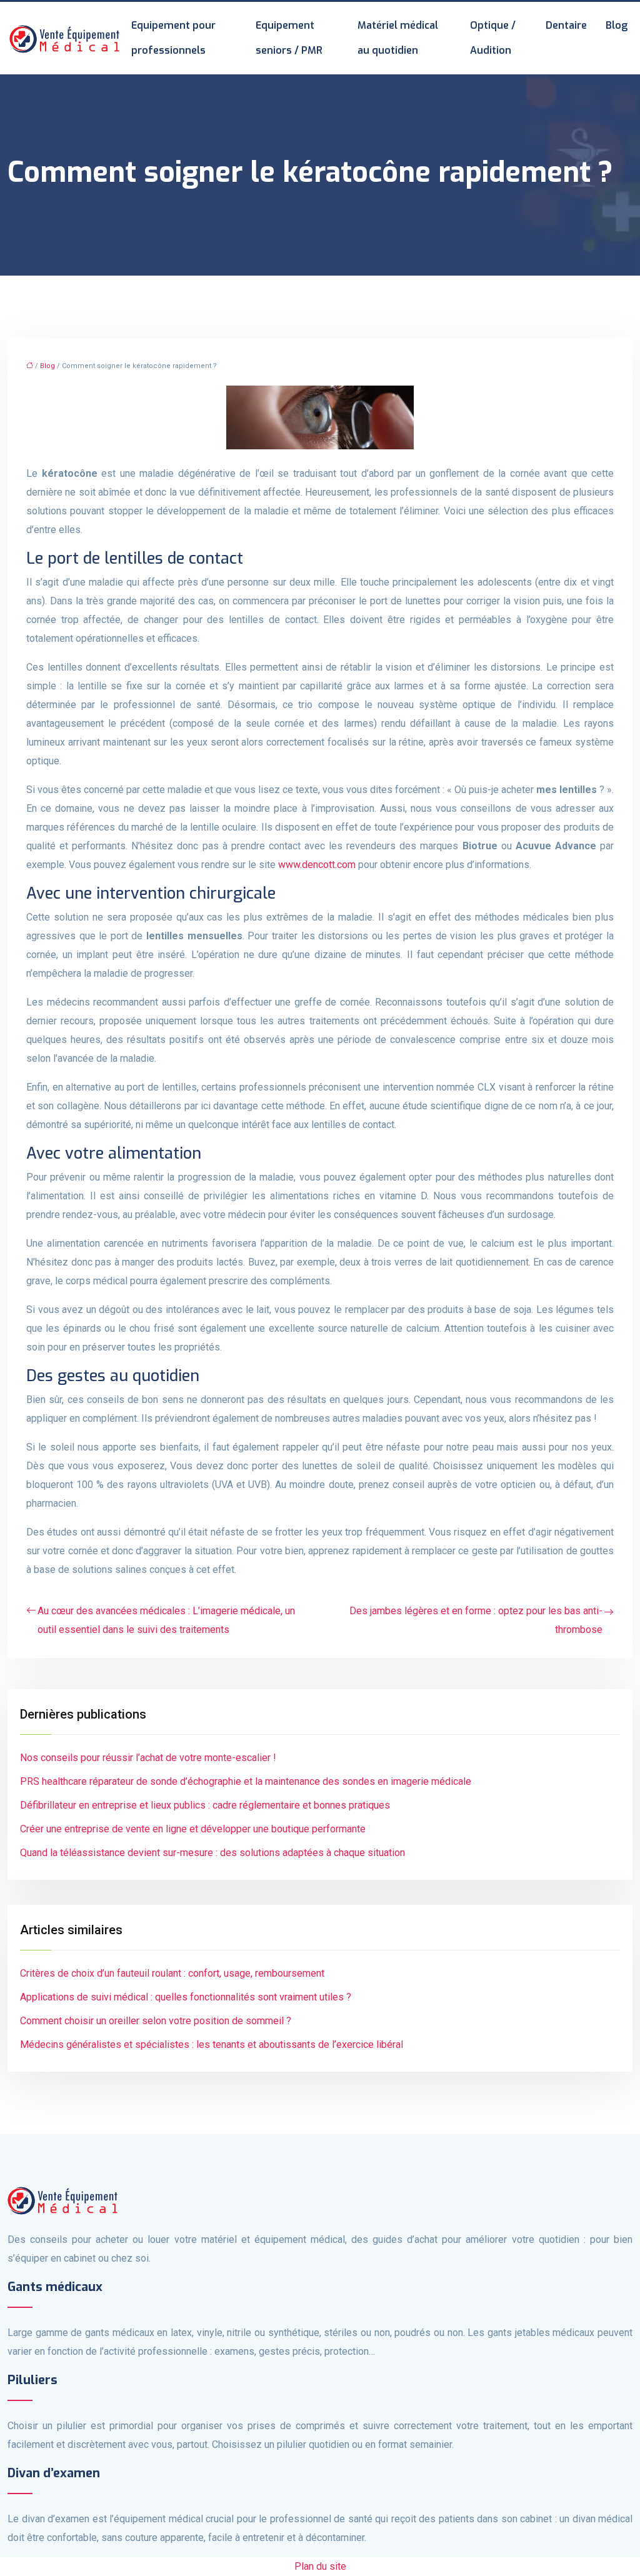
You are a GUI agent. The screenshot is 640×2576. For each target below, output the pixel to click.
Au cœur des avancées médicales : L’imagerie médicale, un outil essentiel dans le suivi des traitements (166, 1620)
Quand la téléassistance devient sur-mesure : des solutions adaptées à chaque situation (212, 1853)
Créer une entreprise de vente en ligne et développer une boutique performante (193, 1829)
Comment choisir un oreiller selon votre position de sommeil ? (156, 2021)
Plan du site (320, 2566)
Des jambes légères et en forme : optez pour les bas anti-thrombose (476, 1620)
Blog (617, 25)
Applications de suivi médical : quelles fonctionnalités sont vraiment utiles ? (186, 1997)
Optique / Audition (493, 38)
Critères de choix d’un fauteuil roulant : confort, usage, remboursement (172, 1973)
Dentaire (566, 25)
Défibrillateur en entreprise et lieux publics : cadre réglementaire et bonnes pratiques (205, 1805)
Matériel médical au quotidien (398, 38)
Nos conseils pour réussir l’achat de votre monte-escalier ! (148, 1758)
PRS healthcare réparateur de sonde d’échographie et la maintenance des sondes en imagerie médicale (246, 1781)
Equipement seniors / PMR (289, 38)
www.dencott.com (317, 865)
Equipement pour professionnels (173, 38)
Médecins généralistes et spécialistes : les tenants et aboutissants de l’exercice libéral (212, 2044)
